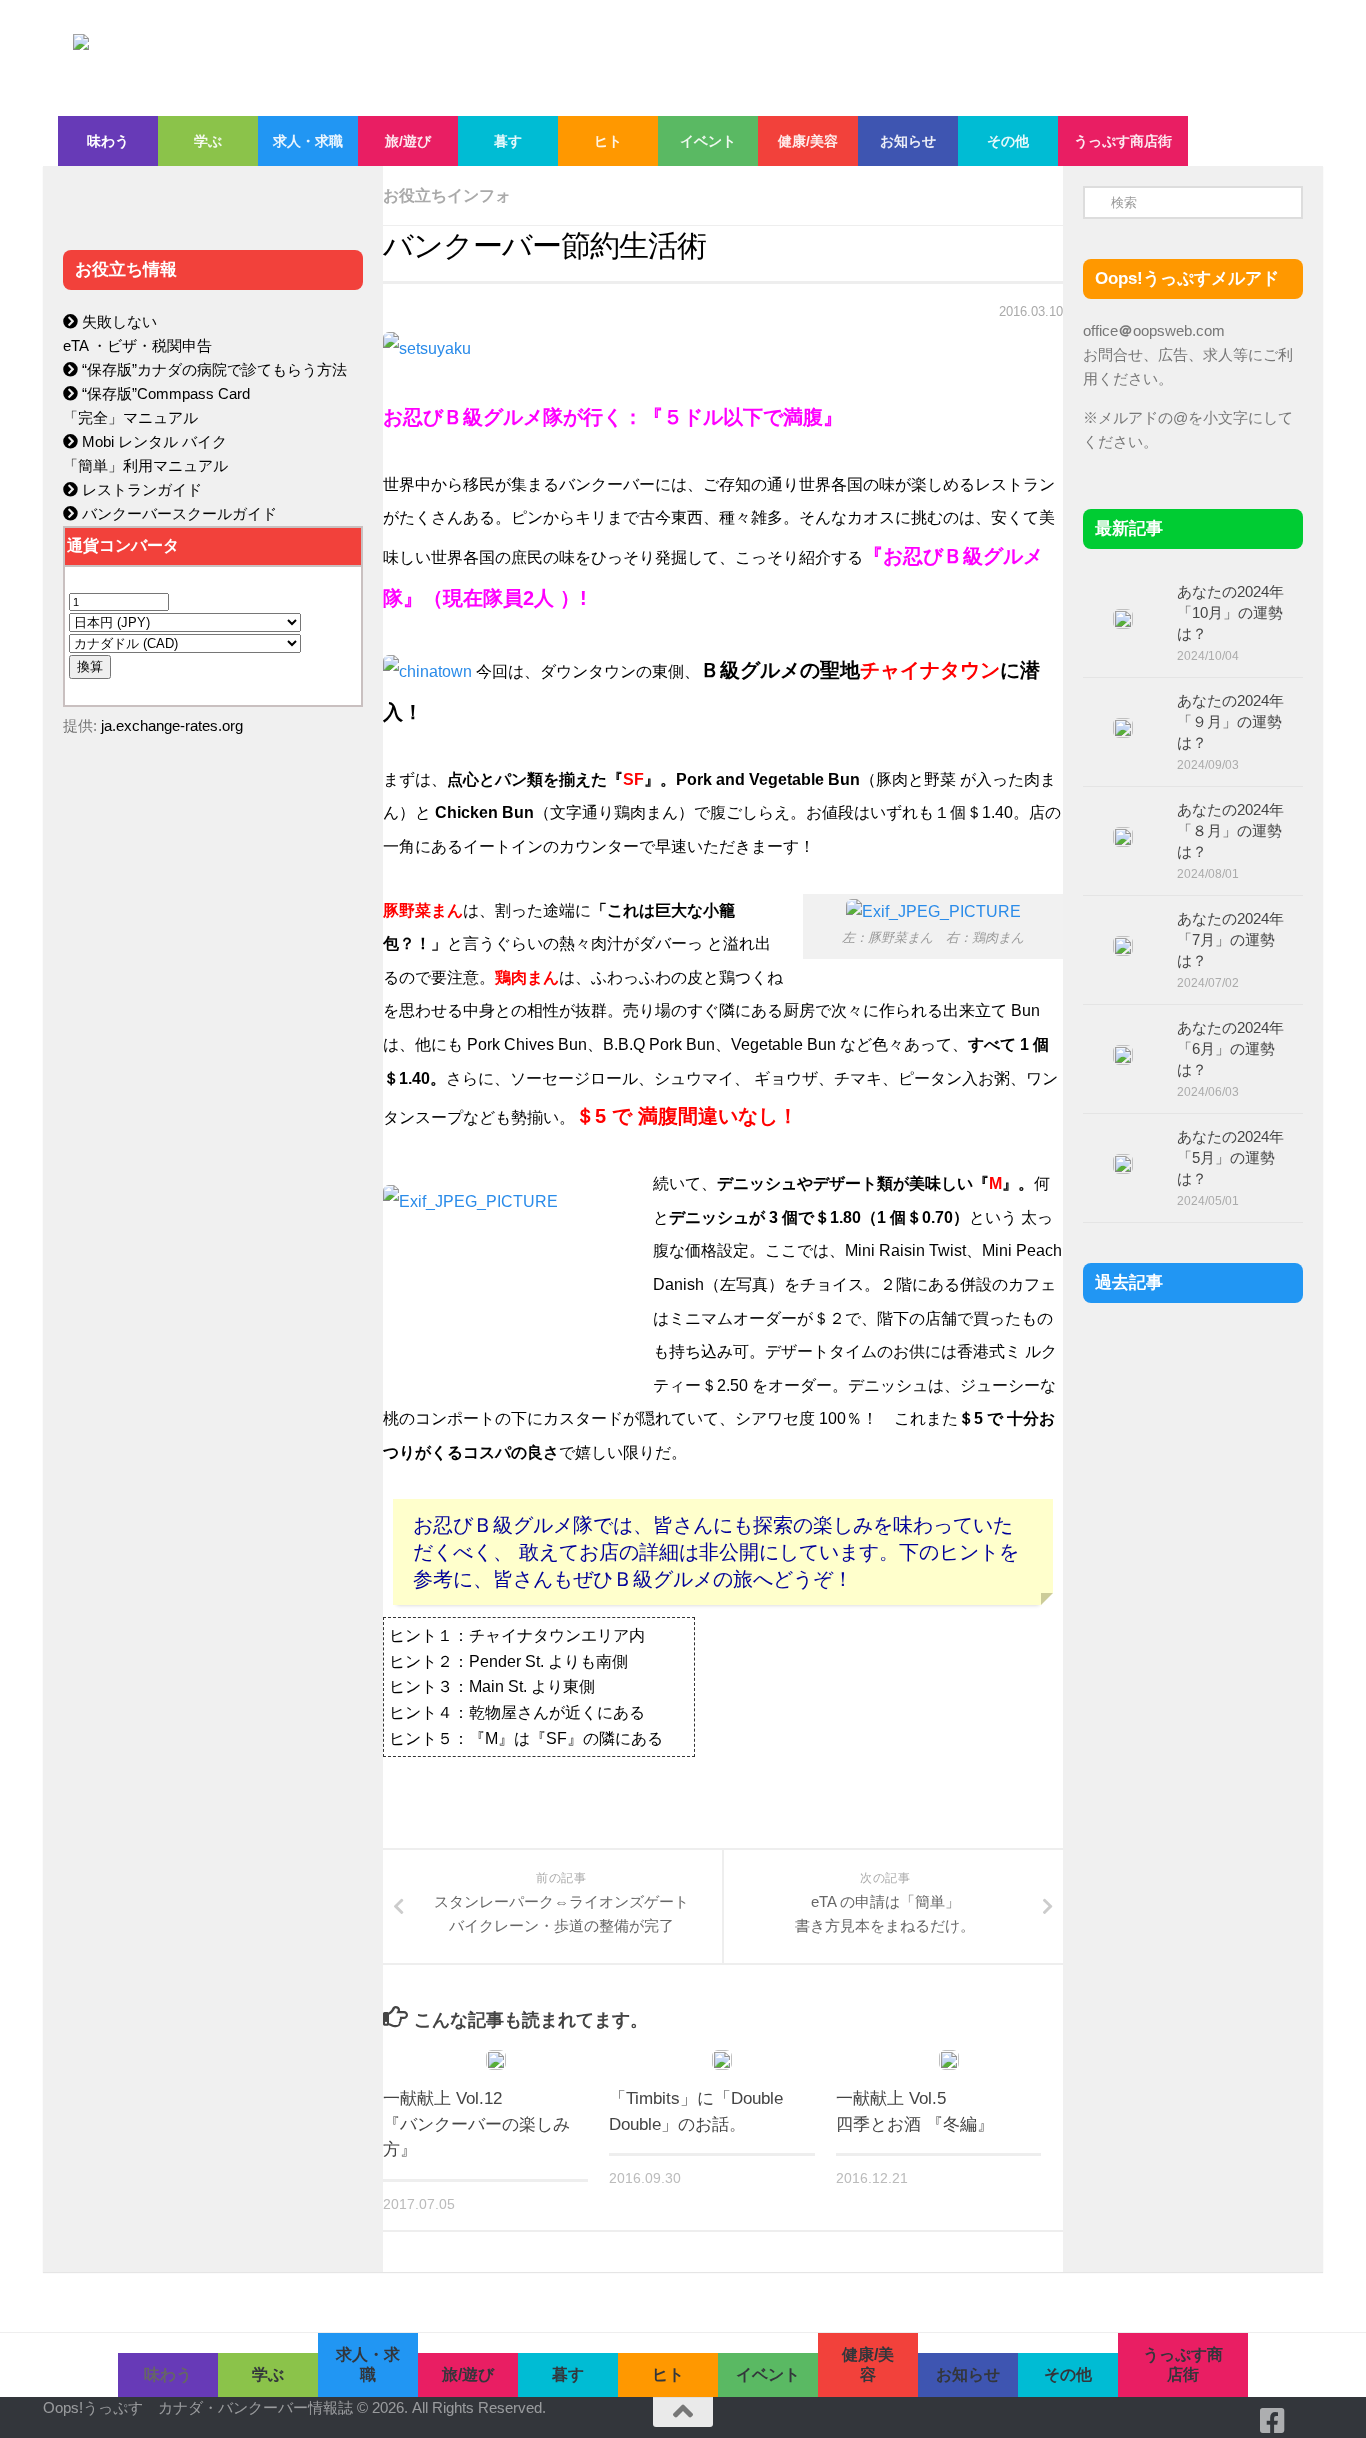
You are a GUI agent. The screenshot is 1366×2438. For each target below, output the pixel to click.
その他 (1008, 141)
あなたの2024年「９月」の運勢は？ (1230, 721)
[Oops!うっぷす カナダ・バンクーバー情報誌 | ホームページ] (520, 58)
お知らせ (908, 141)
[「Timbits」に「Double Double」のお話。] (722, 2060)
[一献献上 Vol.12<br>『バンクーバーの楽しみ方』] (496, 2060)
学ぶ (208, 141)
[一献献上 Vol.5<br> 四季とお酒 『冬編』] (949, 2060)
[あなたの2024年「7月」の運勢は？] (1123, 946)
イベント (708, 141)
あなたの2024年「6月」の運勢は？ (1230, 1048)
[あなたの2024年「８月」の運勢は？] (1123, 837)
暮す (508, 141)
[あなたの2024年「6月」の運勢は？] (1123, 1055)
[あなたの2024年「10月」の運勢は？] (1123, 619)
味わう (108, 141)
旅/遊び (408, 141)
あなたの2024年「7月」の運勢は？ (1230, 939)
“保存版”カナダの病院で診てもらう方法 (212, 369)
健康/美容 (808, 141)
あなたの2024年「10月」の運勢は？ (1230, 612)
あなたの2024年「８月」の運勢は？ (1230, 830)
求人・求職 (308, 141)
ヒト (608, 141)
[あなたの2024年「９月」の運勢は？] (1123, 728)
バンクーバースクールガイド (177, 513)
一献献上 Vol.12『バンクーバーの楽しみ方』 (476, 2124)
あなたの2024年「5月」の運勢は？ (1230, 1157)
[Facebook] (1273, 2421)
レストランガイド (140, 489)
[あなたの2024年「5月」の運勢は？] (1123, 1164)
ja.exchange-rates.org (172, 725)
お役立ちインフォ (447, 195)
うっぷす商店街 (1123, 141)
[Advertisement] (213, 1176)
